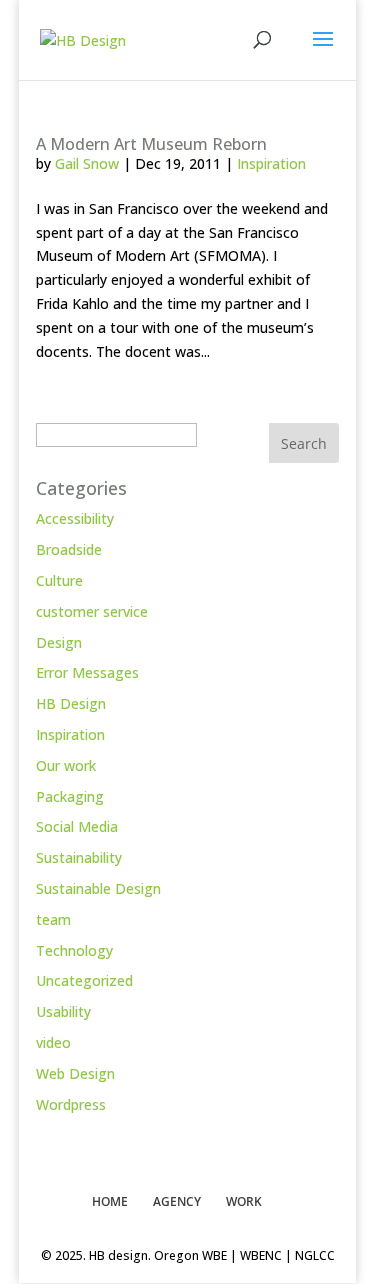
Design (59, 642)
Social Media (77, 826)
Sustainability (79, 857)
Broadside (69, 549)
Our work (66, 765)
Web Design (75, 1073)
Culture (59, 580)
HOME (110, 1201)
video (53, 1042)
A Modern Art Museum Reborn (151, 144)
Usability (63, 1011)
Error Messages (87, 672)
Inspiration (271, 163)
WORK (244, 1201)
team (53, 919)
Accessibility (75, 518)
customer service (92, 611)
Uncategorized (84, 980)
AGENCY (177, 1201)
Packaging (70, 796)
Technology (74, 950)
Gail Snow (87, 163)
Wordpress (71, 1104)
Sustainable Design (98, 888)
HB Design (71, 703)
